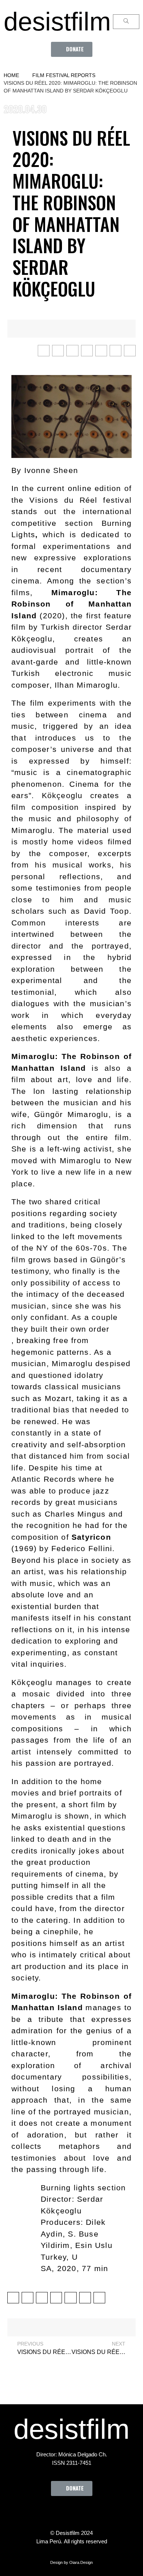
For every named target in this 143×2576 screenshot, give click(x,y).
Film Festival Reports (64, 75)
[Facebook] (31, 2513)
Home (11, 75)
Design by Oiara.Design (71, 2562)
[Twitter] (51, 2513)
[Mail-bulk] (112, 2513)
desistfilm (57, 22)
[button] (72, 49)
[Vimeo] (92, 2513)
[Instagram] (71, 2513)
